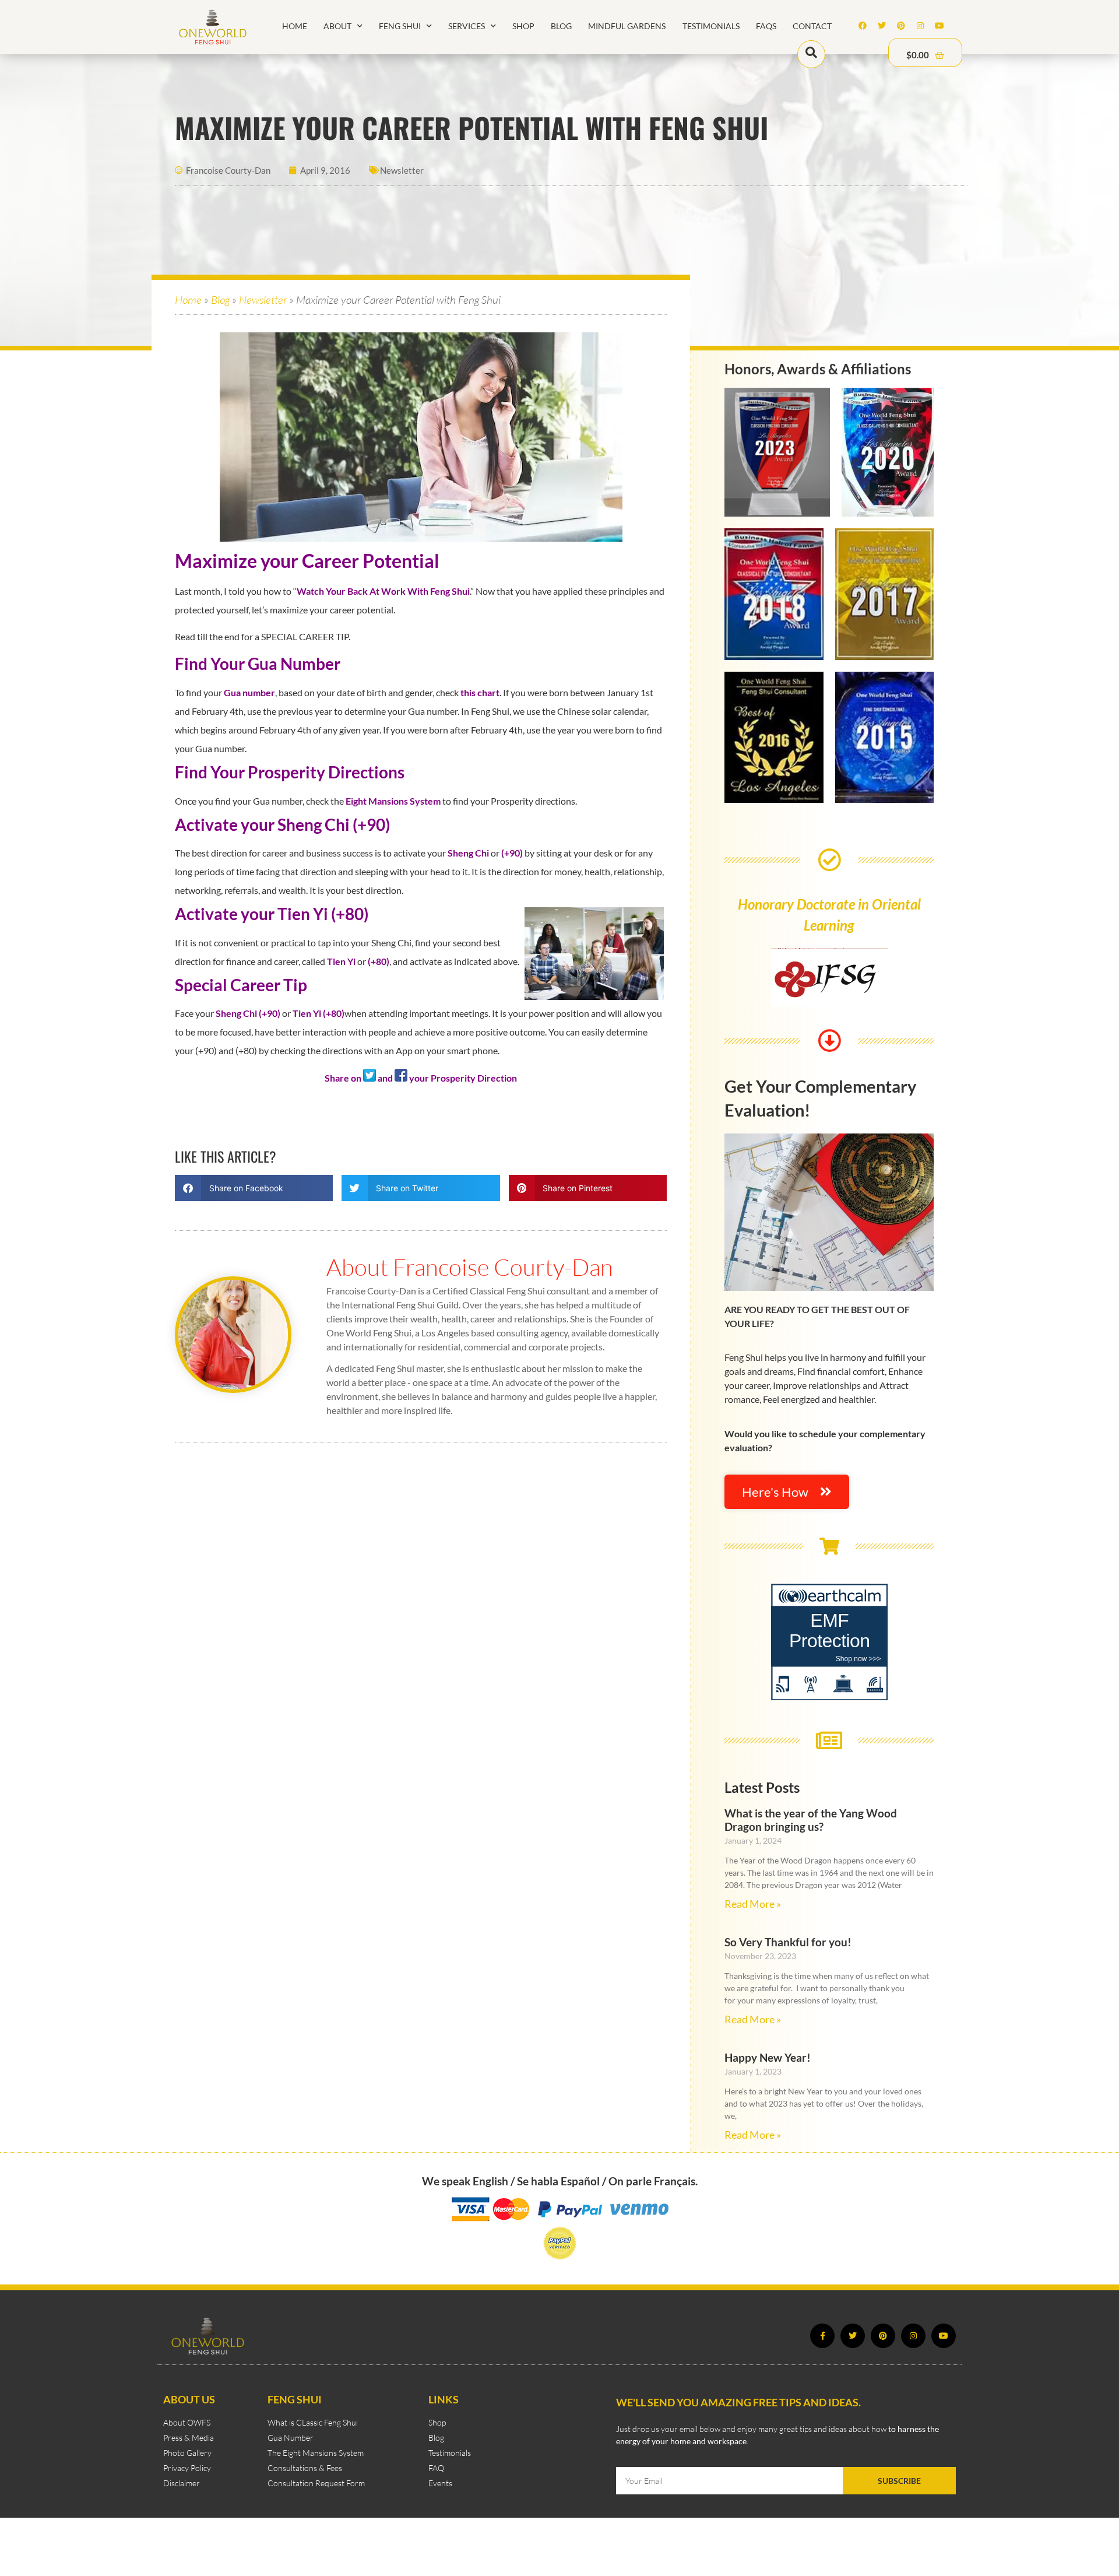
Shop (523, 26)
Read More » (753, 1904)
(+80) (379, 961)
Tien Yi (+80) (319, 1013)
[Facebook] (863, 26)
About (337, 26)
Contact (812, 26)
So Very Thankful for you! (788, 1942)
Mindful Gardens (627, 26)
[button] (254, 1188)
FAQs (766, 26)
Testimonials (711, 26)
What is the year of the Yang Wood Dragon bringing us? (811, 1820)
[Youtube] (939, 26)
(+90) (512, 853)
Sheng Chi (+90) (248, 1013)
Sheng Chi (468, 853)
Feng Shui (400, 26)
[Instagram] (920, 26)
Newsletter (402, 170)
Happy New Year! (768, 2057)
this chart (480, 692)
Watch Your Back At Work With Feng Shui (383, 591)
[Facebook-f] (822, 2336)
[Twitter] (882, 26)
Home (295, 26)
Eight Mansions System (393, 801)
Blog (561, 26)
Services (467, 26)
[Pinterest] (901, 26)
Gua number (249, 692)
